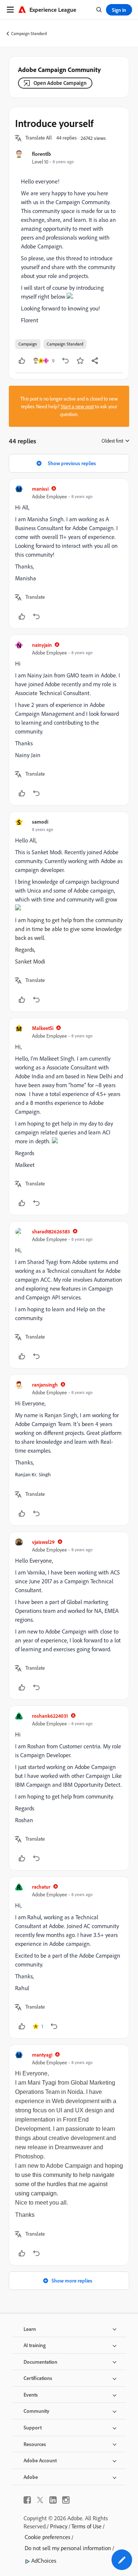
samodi (40, 822)
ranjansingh (45, 1385)
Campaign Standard (29, 33)
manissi (40, 489)
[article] (69, 554)
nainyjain (42, 645)
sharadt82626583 (51, 1231)
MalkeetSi (43, 1028)
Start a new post (77, 406)
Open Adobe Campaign (60, 83)
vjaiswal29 (43, 1542)
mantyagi (42, 2055)
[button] (39, 138)
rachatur (41, 1887)
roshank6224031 (50, 1716)
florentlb (42, 154)
